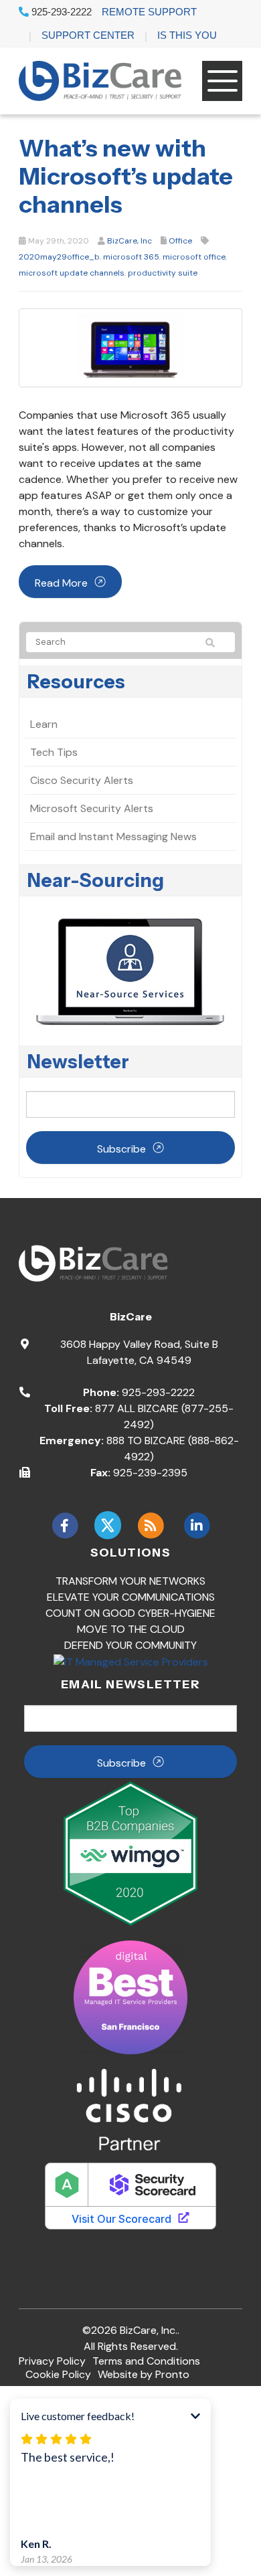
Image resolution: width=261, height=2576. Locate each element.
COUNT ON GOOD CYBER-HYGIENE (130, 1613)
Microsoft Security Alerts (92, 808)
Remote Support (149, 12)
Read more (61, 583)
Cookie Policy (58, 2374)
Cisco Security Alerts (82, 780)
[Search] (216, 643)
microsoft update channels (72, 273)
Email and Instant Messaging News (113, 836)
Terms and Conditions (146, 2361)
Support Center (88, 35)
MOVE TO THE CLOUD (131, 1629)
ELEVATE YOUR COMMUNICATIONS (131, 1597)
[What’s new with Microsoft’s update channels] (130, 347)
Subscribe (121, 1149)
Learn (44, 724)
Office (180, 241)
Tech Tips (54, 752)
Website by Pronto (144, 2374)
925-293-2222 (60, 12)
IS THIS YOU (187, 35)
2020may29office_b (59, 257)
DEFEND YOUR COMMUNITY (130, 1645)
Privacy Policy (52, 2361)
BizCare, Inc (129, 241)
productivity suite (163, 273)
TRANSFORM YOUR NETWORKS (130, 1581)
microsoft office (194, 257)
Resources (76, 682)
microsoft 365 (131, 257)
